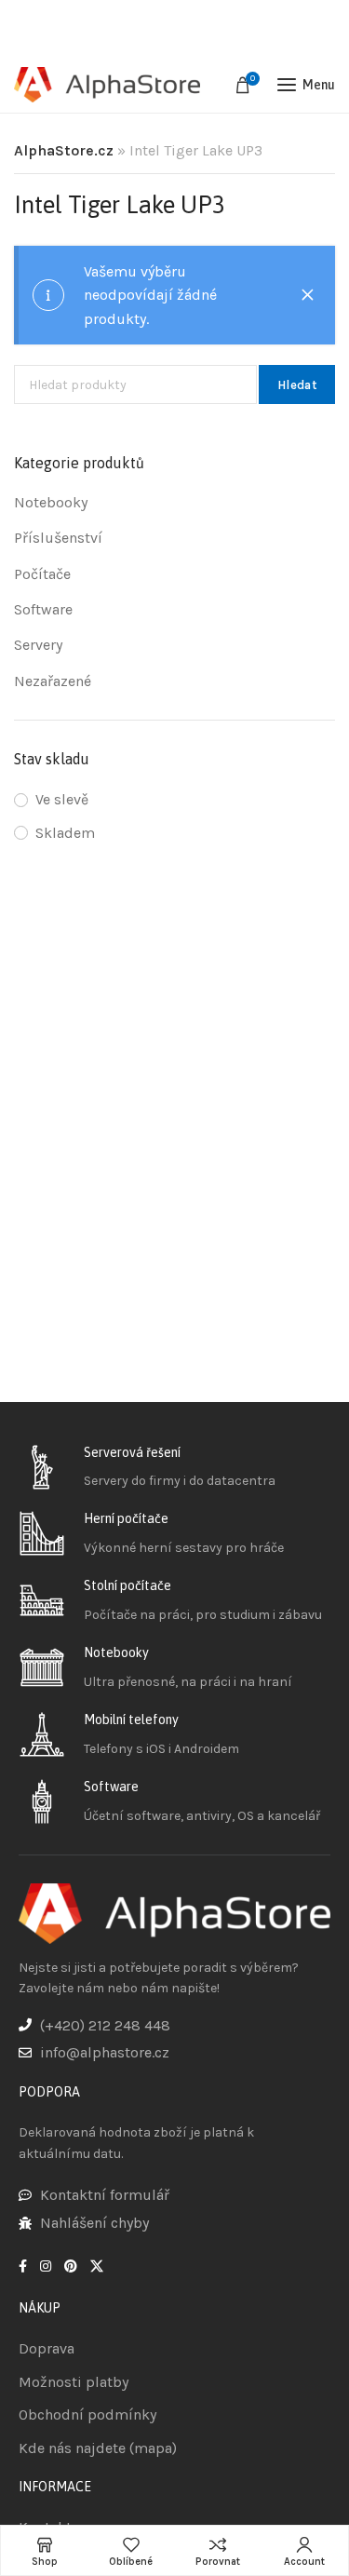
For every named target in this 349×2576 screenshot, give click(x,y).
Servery (38, 645)
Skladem (65, 833)
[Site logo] (107, 85)
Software (43, 609)
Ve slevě (62, 799)
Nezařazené (53, 681)
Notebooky (51, 502)
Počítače (42, 574)
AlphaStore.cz (64, 150)
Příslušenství (58, 538)
